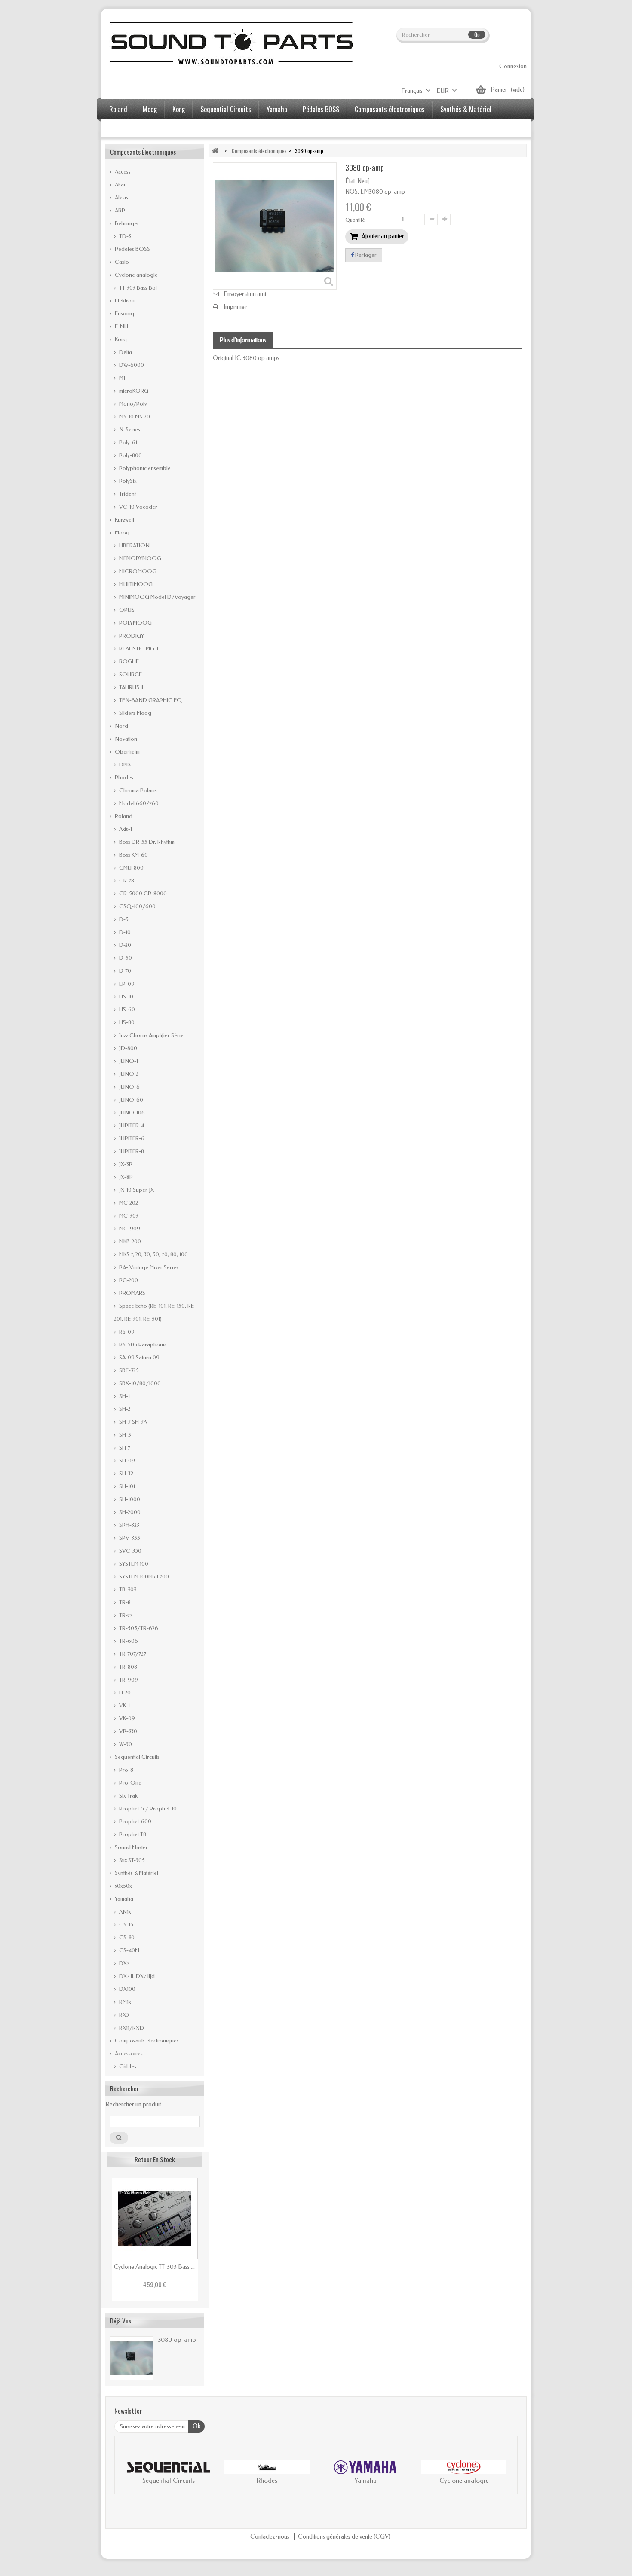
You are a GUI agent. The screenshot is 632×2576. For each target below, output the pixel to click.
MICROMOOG (137, 571)
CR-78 (126, 881)
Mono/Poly (132, 404)
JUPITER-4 (131, 1125)
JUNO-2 (128, 1074)
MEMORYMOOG (140, 558)
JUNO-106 (131, 1113)
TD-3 (124, 236)
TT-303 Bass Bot (137, 288)
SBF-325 (128, 1370)
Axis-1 (125, 829)
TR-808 (127, 1667)
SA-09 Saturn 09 (139, 1357)
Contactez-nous (270, 2537)
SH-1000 (129, 1499)
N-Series (129, 429)
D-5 (123, 919)
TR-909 (128, 1680)
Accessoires (125, 129)
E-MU (121, 326)
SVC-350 (130, 1551)
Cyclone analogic (135, 275)
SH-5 (124, 1435)
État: (351, 181)
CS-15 (126, 1924)
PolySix (127, 481)
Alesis (121, 197)
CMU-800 (131, 868)
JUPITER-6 (131, 1138)
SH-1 (124, 1396)
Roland (118, 109)
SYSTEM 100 (133, 1564)
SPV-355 (129, 1538)
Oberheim (127, 752)
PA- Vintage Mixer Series (148, 1267)
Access (122, 172)
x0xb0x (123, 1886)
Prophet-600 (135, 1821)
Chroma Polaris (137, 790)
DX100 (127, 1989)
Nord (121, 726)
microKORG (133, 391)
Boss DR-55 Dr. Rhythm (146, 842)
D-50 (125, 958)
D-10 (124, 932)
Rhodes (123, 777)
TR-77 (125, 1615)
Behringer (126, 223)
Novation (125, 739)
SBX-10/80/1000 (139, 1383)
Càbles (127, 2066)
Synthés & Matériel (466, 109)
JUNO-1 (128, 1061)
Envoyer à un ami (245, 294)
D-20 (124, 945)
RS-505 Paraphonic (142, 1344)
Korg (179, 109)
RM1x (124, 2002)
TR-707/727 (132, 1654)
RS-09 (126, 1332)
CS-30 (126, 1937)
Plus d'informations (243, 340)
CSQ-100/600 (137, 906)
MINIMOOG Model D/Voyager (157, 597)
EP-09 (126, 984)
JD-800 (127, 1048)
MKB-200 (129, 1241)
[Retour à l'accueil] (215, 151)
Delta (125, 352)
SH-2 (124, 1409)
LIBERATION (134, 545)
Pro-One (130, 1783)
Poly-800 (130, 455)
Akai (119, 185)
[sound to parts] (230, 43)
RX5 (123, 2015)
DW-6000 (131, 365)
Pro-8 (126, 1770)
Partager (365, 255)
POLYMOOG (135, 623)
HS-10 (126, 997)
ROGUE (128, 661)
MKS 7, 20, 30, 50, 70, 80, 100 (153, 1254)
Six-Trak (128, 1796)
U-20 (124, 1692)
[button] (130, 2474)
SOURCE (130, 674)
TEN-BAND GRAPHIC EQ (150, 700)
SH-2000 (129, 1512)
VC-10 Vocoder (138, 507)
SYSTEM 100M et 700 (143, 1576)
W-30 (125, 1744)
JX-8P (125, 1177)
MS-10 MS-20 (134, 417)
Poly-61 (127, 442)
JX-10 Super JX (136, 1190)
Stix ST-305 (131, 1860)
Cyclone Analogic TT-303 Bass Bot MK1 (155, 2267)
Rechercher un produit (133, 2104)
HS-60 (126, 1009)
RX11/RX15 (131, 2028)
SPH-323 (129, 1525)
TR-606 (128, 1641)
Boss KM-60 (133, 855)
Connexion (513, 66)
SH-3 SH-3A (132, 1422)
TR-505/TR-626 (138, 1628)
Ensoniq (124, 313)
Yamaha (277, 109)
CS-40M (129, 1950)
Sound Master (131, 1847)
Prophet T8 (132, 1834)
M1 (121, 378)
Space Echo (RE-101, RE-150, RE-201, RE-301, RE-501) (155, 1312)
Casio (121, 262)
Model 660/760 (138, 803)
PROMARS (132, 1293)
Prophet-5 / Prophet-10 (147, 1808)
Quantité (355, 220)
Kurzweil (124, 520)
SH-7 (124, 1448)
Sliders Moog (135, 713)
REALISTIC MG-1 (138, 649)
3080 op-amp (177, 2340)
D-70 (124, 971)
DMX (124, 765)
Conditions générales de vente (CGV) (344, 2537)
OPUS (126, 610)
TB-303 (127, 1589)
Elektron (124, 301)
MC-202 (128, 1203)
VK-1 (124, 1705)
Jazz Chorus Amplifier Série (151, 1035)
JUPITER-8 (131, 1151)
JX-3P (125, 1164)
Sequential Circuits (226, 109)
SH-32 (126, 1473)
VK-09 (126, 1718)
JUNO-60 (130, 1100)
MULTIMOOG (135, 584)
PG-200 (128, 1280)
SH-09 (126, 1460)
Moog (150, 109)
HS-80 (126, 1022)
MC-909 (129, 1228)
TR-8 (124, 1602)
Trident (127, 494)
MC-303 (128, 1216)
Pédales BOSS (321, 109)
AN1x (124, 1912)
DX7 (124, 1963)
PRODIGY (131, 636)
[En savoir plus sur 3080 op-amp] (132, 2358)
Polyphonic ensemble (144, 468)
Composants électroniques (390, 109)
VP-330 (127, 1731)
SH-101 (126, 1486)
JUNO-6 (129, 1087)
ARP (119, 210)
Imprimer (235, 307)
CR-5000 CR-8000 (142, 893)
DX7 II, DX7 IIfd (136, 1976)
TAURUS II (130, 687)
